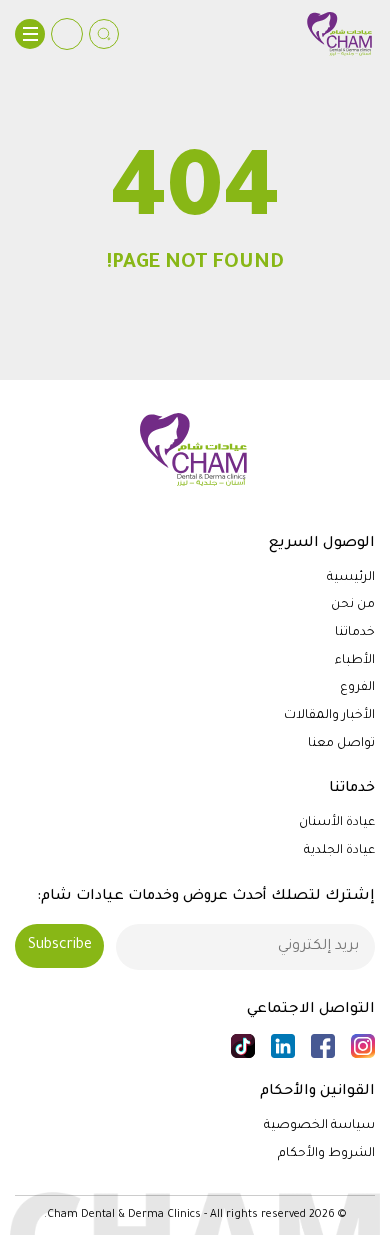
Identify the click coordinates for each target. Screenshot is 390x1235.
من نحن (353, 605)
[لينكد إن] (283, 1046)
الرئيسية (351, 578)
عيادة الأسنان (337, 823)
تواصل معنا (341, 744)
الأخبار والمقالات (329, 716)
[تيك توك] (243, 1046)
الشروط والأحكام (326, 1154)
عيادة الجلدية (339, 851)
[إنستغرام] (363, 1046)
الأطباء (355, 661)
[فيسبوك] (323, 1046)
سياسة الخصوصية (319, 1126)
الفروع (357, 688)
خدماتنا (355, 633)
